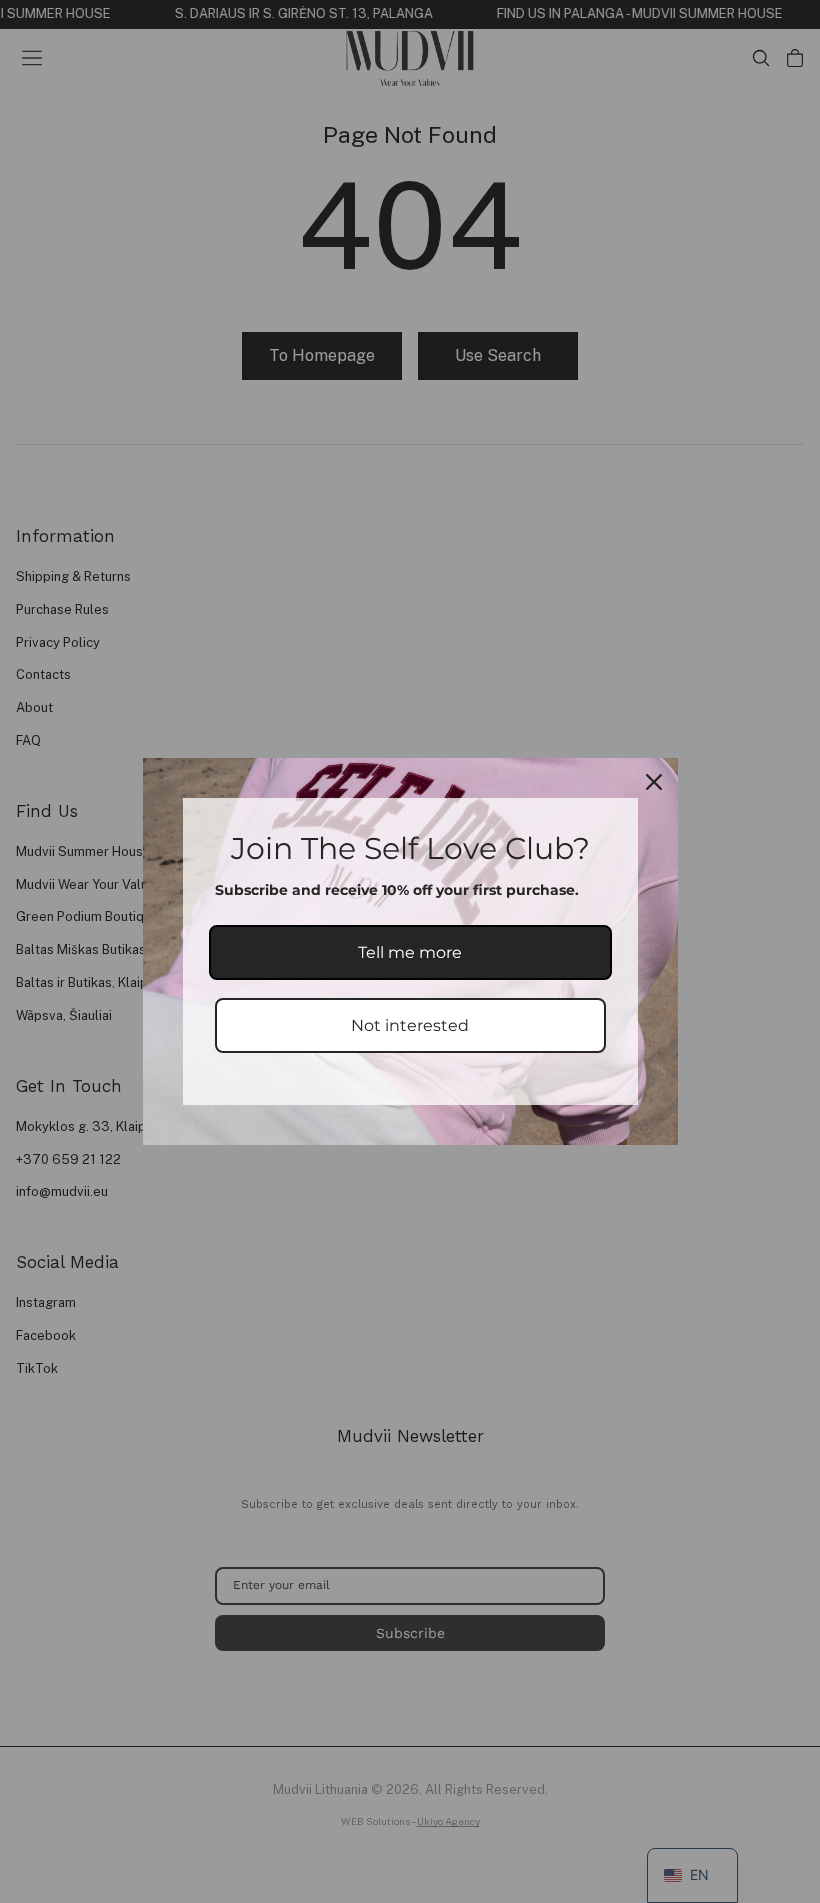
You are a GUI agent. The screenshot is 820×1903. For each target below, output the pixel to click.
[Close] (654, 782)
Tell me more (410, 952)
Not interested (410, 1025)
